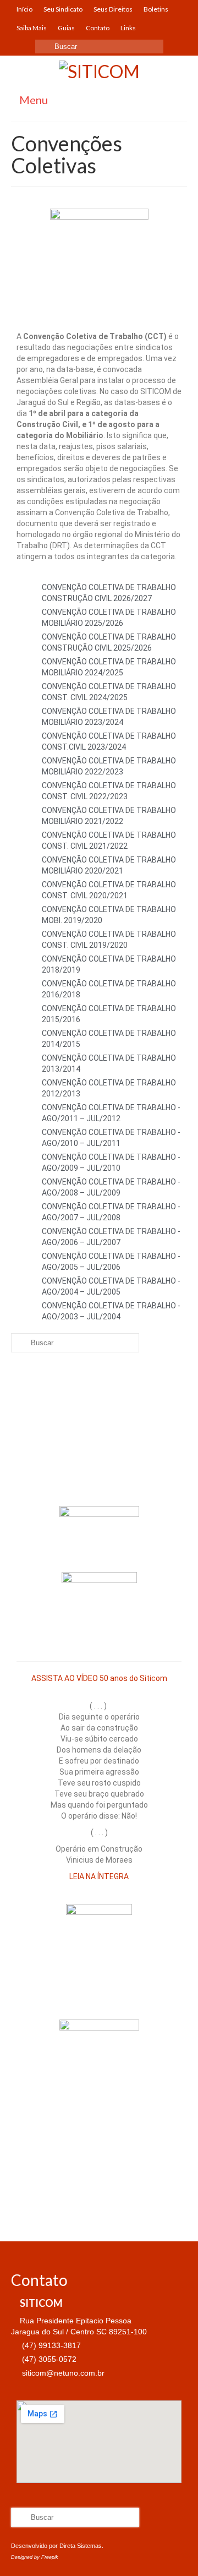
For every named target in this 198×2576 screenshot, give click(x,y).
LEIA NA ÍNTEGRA (99, 1876)
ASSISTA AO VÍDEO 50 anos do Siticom (99, 1678)
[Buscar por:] (99, 47)
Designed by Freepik (35, 2557)
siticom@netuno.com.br (62, 2373)
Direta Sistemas (81, 2546)
